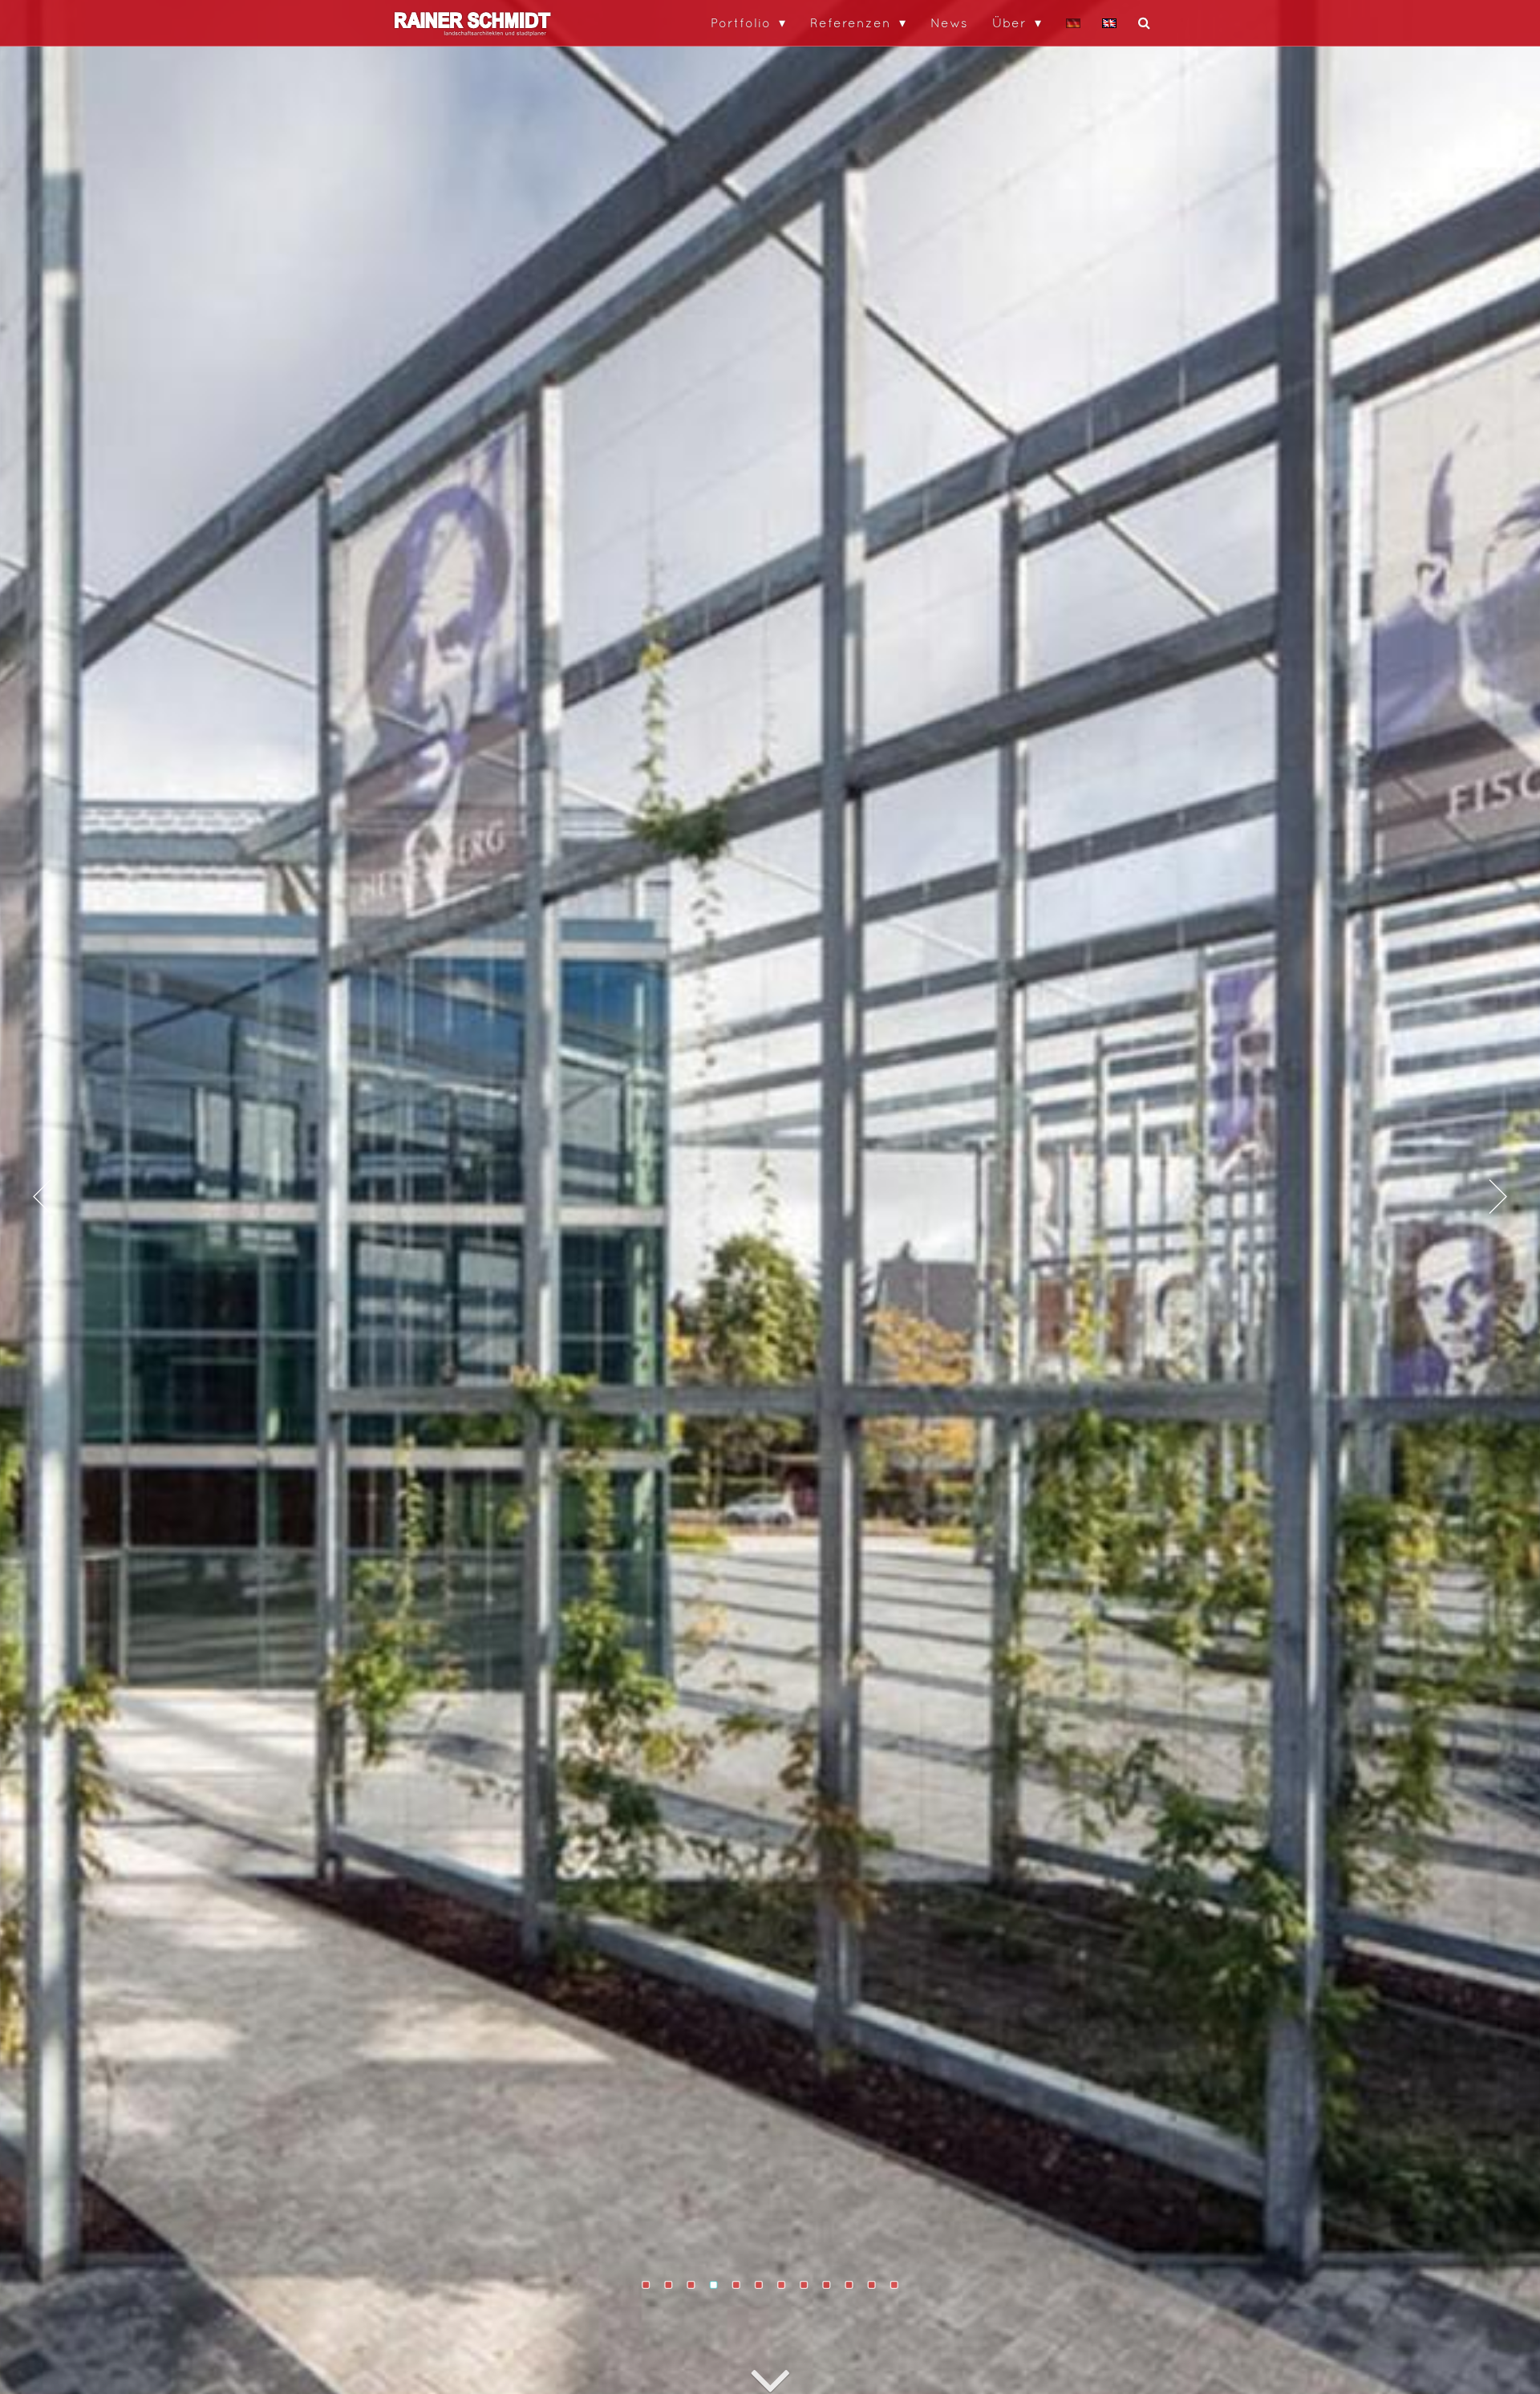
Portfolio (741, 22)
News (949, 22)
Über (1009, 22)
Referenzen (851, 22)
